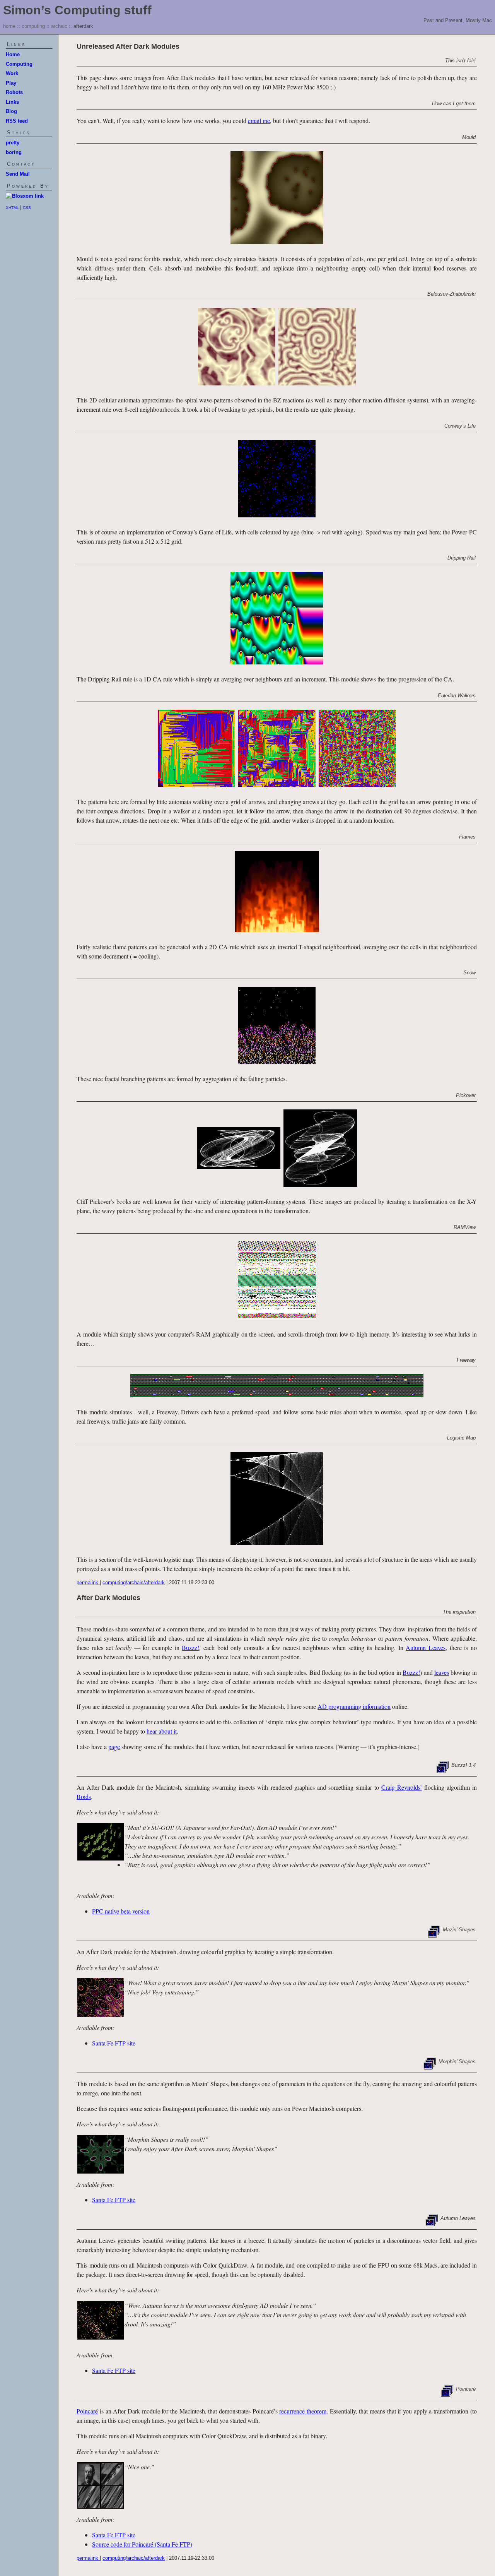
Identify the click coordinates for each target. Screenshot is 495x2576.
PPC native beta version (121, 1911)
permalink (88, 1582)
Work (12, 73)
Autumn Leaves (426, 1647)
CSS (27, 208)
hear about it (162, 1731)
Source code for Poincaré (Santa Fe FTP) (142, 2544)
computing (33, 26)
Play (11, 83)
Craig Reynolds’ (402, 1787)
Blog (11, 111)
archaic (59, 26)
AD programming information (354, 1706)
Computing (19, 64)
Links (12, 102)
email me (259, 121)
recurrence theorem (303, 2411)
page (114, 1747)
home (9, 26)
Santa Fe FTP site (114, 2043)
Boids (84, 1796)
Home (13, 54)
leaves (442, 1672)
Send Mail (18, 174)
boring (14, 152)
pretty (13, 143)
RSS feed (17, 121)
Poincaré (87, 2411)
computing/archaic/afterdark (134, 1582)
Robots (14, 92)
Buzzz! (190, 1647)
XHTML (13, 208)
